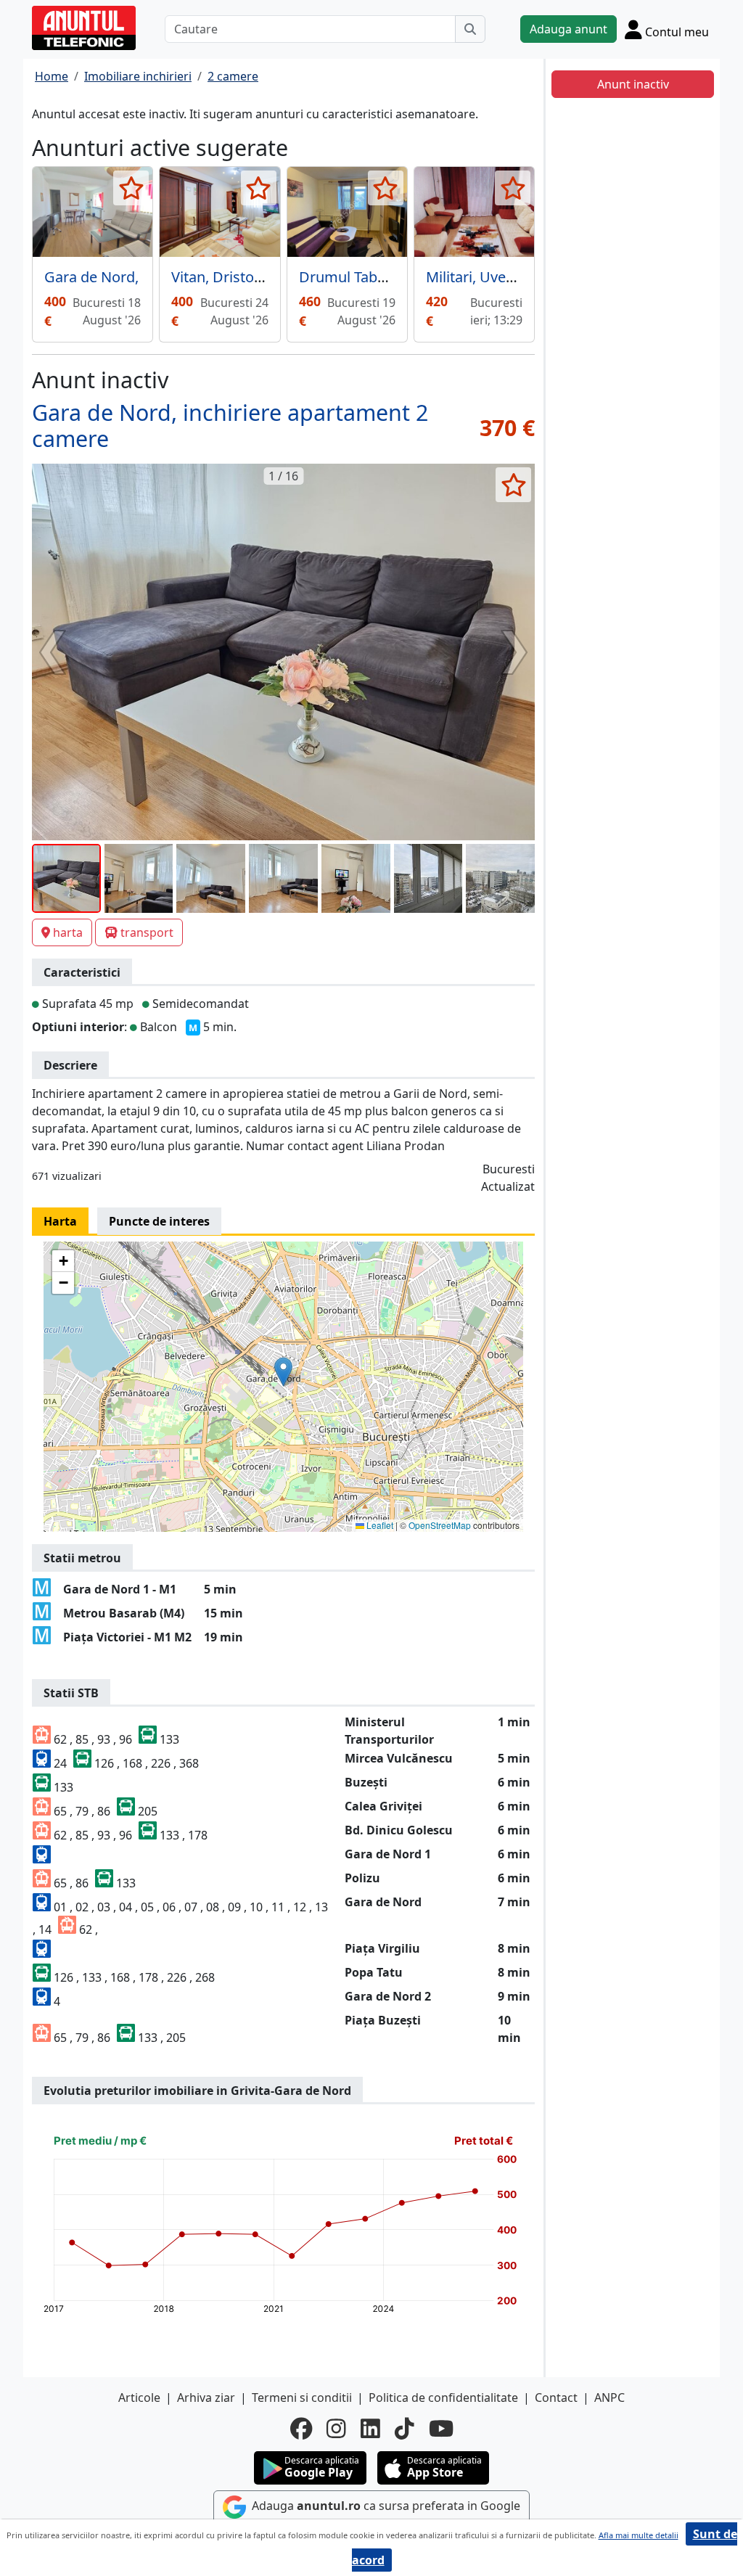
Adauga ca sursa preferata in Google (385, 2506)
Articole (139, 2397)
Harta (60, 1221)
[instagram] (336, 2429)
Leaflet (379, 1525)
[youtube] (441, 2429)
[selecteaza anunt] (131, 188)
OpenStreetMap (440, 1525)
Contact (556, 2397)
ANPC (609, 2397)
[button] (283, 1372)
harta (68, 932)
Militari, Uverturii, (484, 277)
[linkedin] (370, 2429)
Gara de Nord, (91, 277)
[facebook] (301, 2429)
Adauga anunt (568, 29)
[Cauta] (470, 29)
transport (147, 932)
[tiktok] (405, 2429)
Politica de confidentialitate (443, 2397)
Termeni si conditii (302, 2397)
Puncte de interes (159, 1221)
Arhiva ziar (206, 2397)
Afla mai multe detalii (639, 2535)
